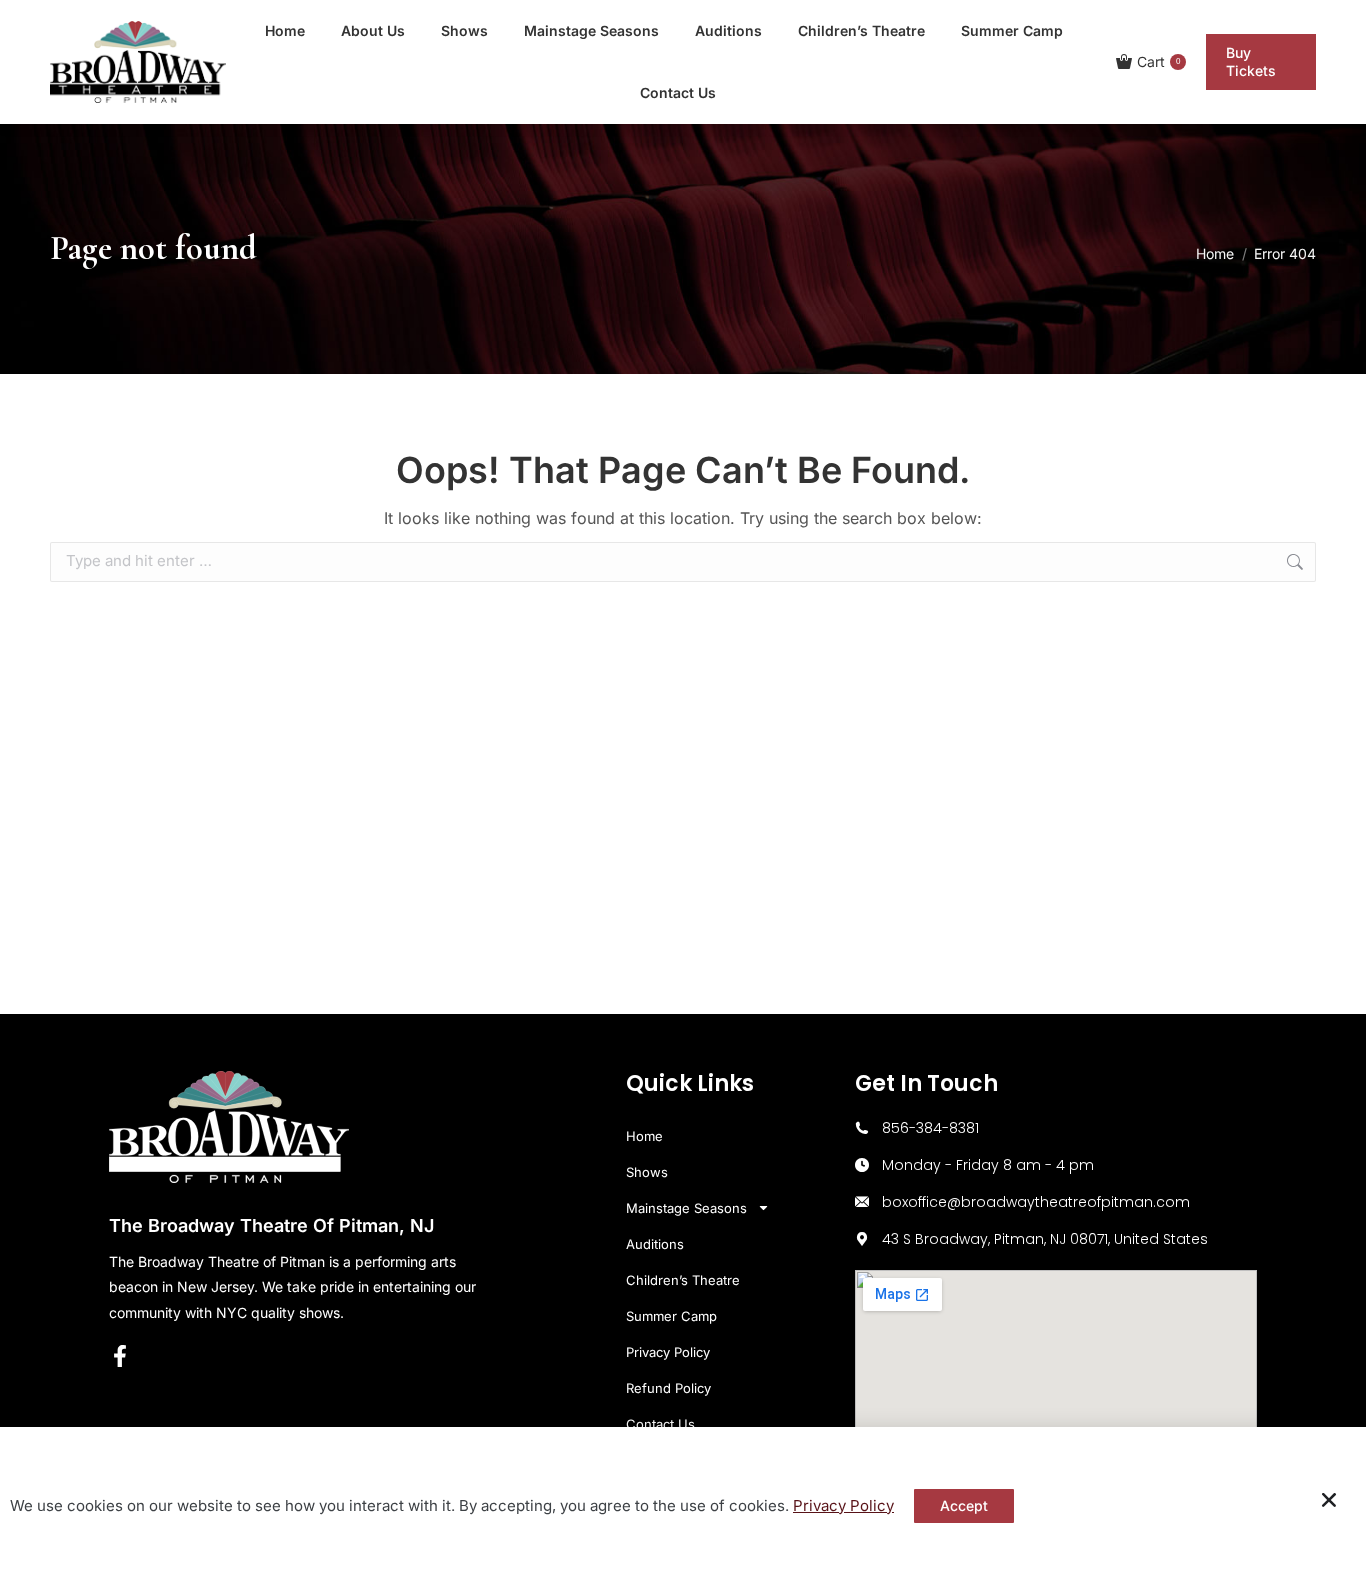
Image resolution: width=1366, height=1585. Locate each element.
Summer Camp (671, 1316)
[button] (1329, 1500)
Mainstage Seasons (686, 1208)
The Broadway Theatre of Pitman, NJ (271, 1225)
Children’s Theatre (683, 1280)
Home (644, 1136)
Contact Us (660, 1424)
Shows (647, 1172)
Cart (1158, 61)
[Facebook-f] (120, 1356)
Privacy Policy (668, 1352)
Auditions (655, 1244)
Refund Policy (668, 1388)
